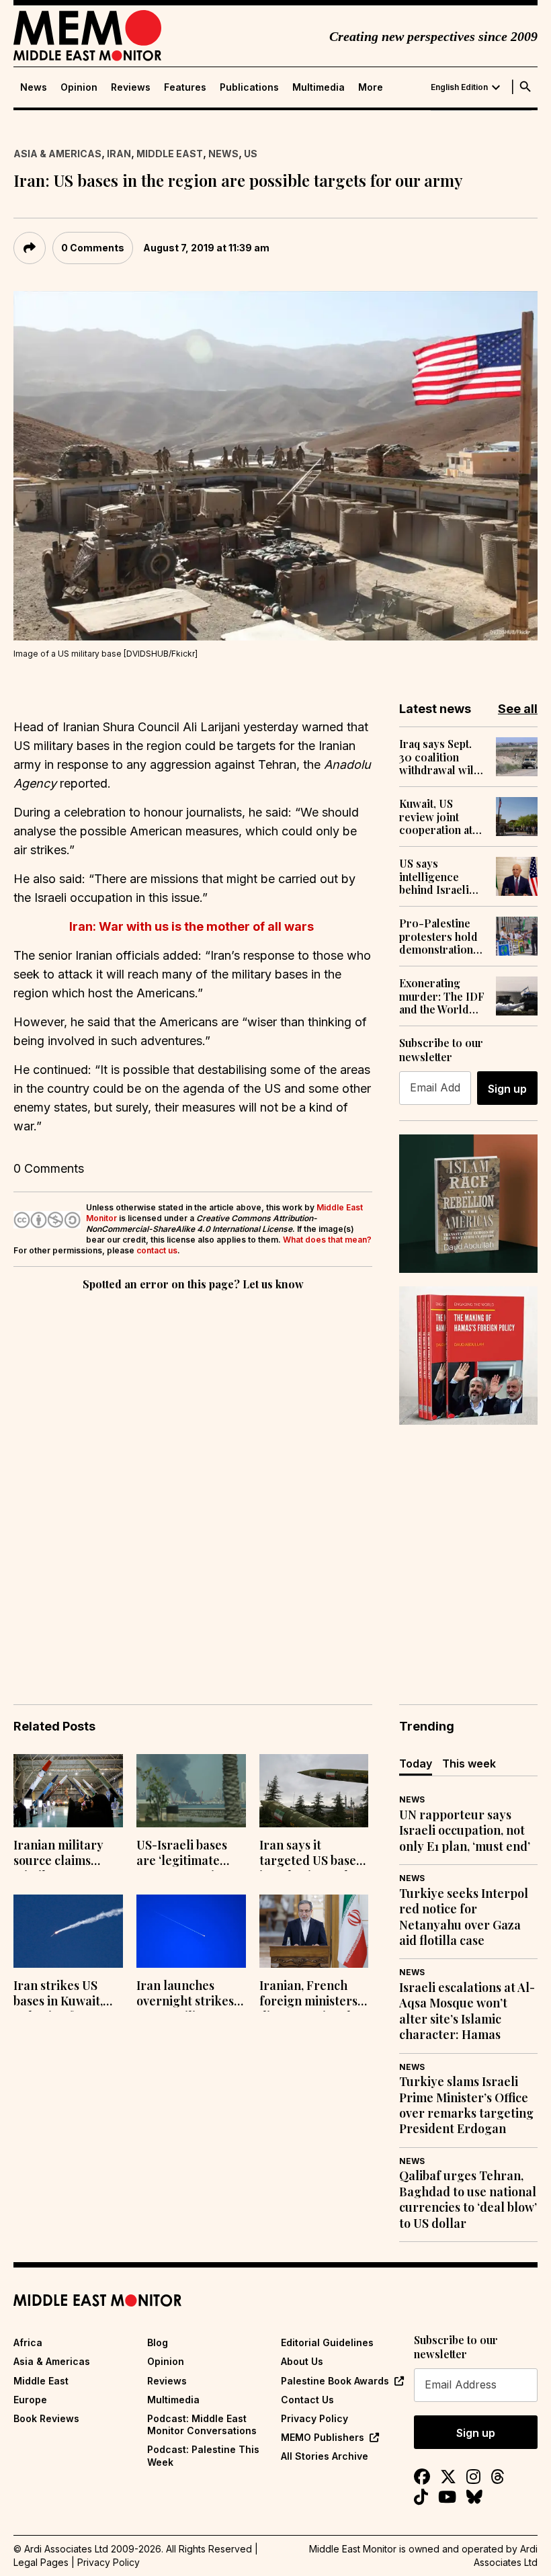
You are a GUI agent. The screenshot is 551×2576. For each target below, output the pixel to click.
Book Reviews (46, 2418)
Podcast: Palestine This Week (203, 2455)
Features (185, 87)
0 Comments (93, 248)
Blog (158, 2342)
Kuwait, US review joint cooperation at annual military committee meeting (436, 817)
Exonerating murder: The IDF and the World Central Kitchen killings (442, 996)
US (251, 154)
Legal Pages (41, 2562)
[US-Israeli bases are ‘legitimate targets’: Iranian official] (191, 1791)
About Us (302, 2361)
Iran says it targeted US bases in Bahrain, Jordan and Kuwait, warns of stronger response (311, 1854)
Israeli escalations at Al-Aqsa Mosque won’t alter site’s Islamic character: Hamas (467, 2011)
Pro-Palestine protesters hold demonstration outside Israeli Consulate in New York (438, 936)
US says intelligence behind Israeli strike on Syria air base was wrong (436, 876)
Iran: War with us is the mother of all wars (193, 926)
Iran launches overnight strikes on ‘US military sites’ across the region (185, 1995)
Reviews (131, 87)
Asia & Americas (57, 154)
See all (518, 709)
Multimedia (319, 87)
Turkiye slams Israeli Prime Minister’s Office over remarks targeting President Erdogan (466, 2105)
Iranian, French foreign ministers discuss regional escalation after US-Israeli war (308, 1995)
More (371, 87)
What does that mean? (327, 1240)
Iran (119, 154)
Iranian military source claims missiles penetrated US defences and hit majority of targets (67, 1854)
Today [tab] (416, 1763)
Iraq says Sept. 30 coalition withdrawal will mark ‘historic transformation (438, 757)
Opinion (79, 87)
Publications (249, 87)
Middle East (170, 154)
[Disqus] (193, 1479)
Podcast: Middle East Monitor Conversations (202, 2424)
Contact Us (307, 2400)
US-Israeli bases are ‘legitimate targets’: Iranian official (182, 1854)
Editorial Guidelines (327, 2342)
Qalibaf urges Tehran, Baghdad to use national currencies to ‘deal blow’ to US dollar (468, 2199)
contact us (157, 1250)
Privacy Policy (314, 2418)
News (34, 87)
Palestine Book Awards (335, 2381)
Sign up (507, 1089)
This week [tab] (469, 1763)
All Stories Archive (325, 2456)
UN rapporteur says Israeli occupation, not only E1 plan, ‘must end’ (465, 1831)
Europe (30, 2400)
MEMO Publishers (323, 2437)
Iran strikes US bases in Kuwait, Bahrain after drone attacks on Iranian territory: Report (63, 1995)
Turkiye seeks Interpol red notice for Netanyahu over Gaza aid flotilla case (464, 1917)
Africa (28, 2342)
